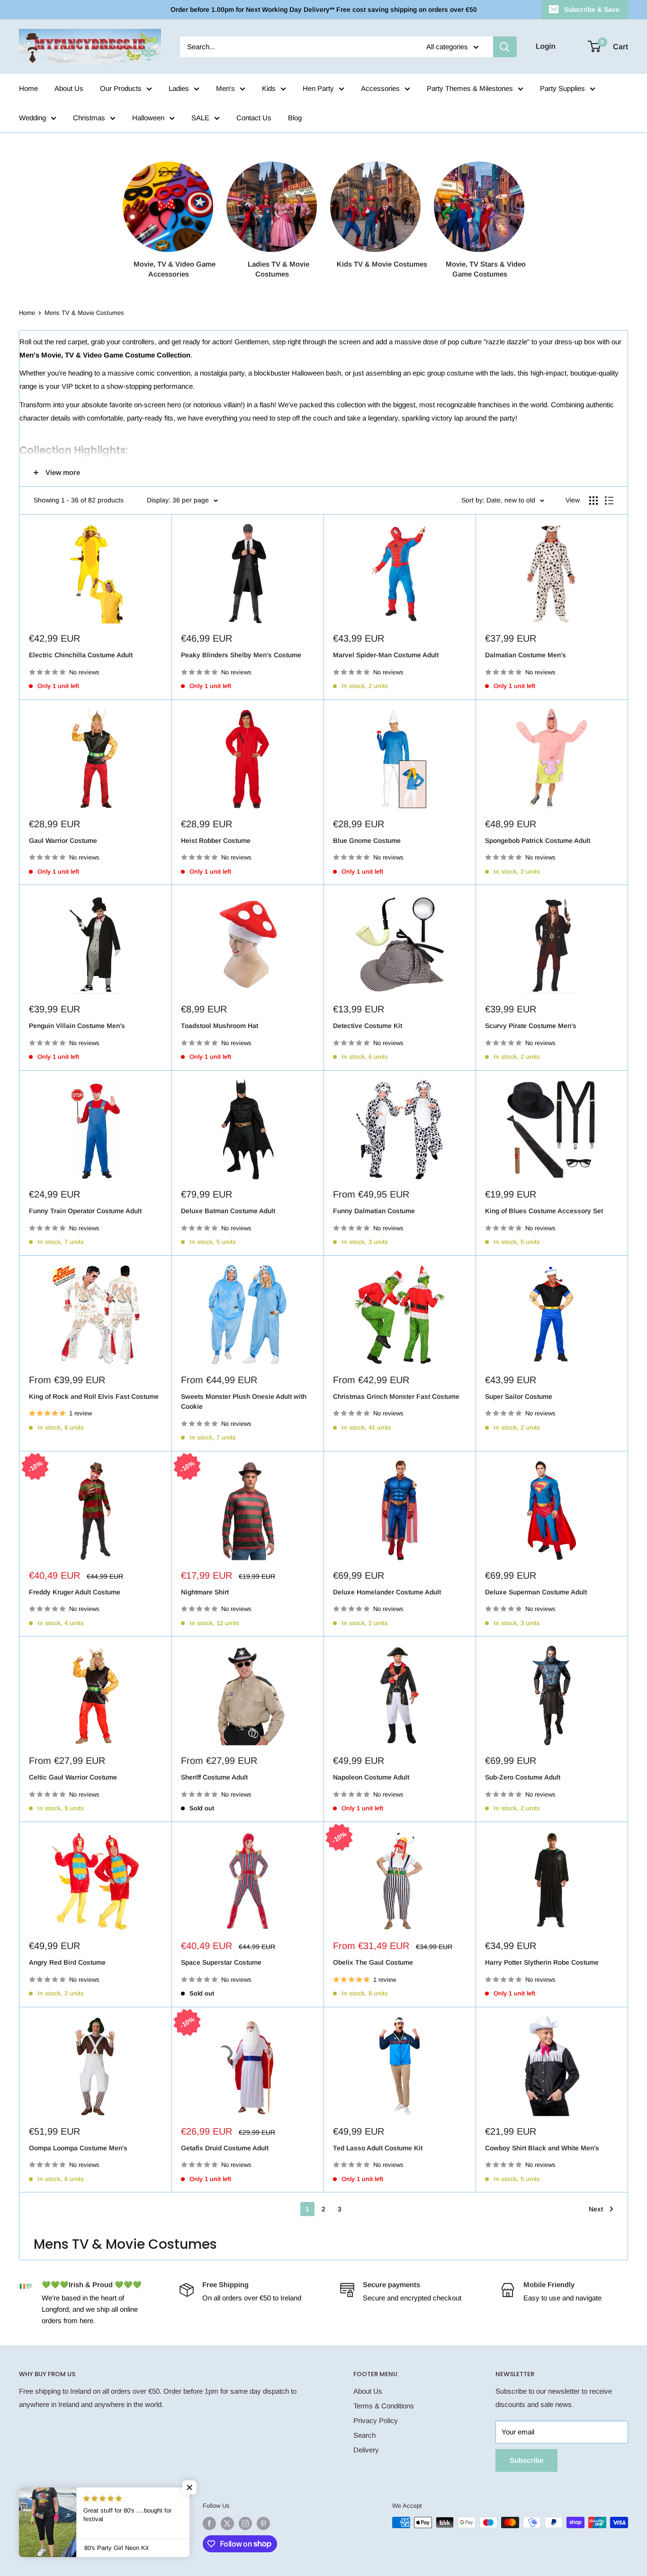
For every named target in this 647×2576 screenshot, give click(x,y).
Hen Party (318, 88)
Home (28, 88)
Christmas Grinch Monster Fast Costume (396, 1396)
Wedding (32, 118)
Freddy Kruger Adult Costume (75, 1592)
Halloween (148, 118)
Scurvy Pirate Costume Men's (531, 1026)
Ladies (179, 88)
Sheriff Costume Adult (214, 1777)
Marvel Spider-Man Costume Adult (386, 655)
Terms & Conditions (384, 2406)
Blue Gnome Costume (367, 841)
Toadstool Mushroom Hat (220, 1026)
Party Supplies (562, 88)
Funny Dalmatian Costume (374, 1211)
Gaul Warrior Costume (63, 841)
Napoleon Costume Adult (371, 1777)
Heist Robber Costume (216, 841)
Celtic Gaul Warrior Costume (73, 1777)
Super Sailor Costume (519, 1396)
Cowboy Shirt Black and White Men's (542, 2148)
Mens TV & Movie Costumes (84, 313)
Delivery (366, 2450)
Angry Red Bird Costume (67, 1962)
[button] (189, 2487)
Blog (295, 118)
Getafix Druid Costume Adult (225, 2148)
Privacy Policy (376, 2420)
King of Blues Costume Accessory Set (544, 1211)
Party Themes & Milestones (470, 88)
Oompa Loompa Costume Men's (78, 2148)
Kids (269, 88)
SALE (200, 118)
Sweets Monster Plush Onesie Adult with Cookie (244, 1402)
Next (596, 2209)
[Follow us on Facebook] (209, 2523)
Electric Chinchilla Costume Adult (81, 655)
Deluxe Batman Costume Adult (228, 1211)
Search (364, 2435)
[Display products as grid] (593, 501)
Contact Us (254, 118)
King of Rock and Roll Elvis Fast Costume (94, 1396)
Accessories (380, 88)
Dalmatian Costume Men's (526, 655)
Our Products (121, 88)
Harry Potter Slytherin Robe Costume (542, 1962)
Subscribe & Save (592, 9)
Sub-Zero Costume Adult (523, 1777)
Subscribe (526, 2460)
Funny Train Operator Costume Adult (85, 1211)
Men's (225, 88)
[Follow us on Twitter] (227, 2523)
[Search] (505, 47)
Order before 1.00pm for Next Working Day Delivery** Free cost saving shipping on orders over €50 (324, 9)
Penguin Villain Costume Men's (77, 1026)
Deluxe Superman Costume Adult (536, 1592)
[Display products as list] (609, 501)
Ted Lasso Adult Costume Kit (378, 2148)
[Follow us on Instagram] (245, 2523)
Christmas (89, 118)
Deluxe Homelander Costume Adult (387, 1592)
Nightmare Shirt (205, 1592)
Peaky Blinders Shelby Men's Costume (241, 655)
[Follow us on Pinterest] (263, 2523)
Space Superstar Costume (221, 1962)
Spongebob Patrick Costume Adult (538, 841)
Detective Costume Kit (368, 1026)
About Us (69, 88)
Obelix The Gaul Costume (373, 1962)
